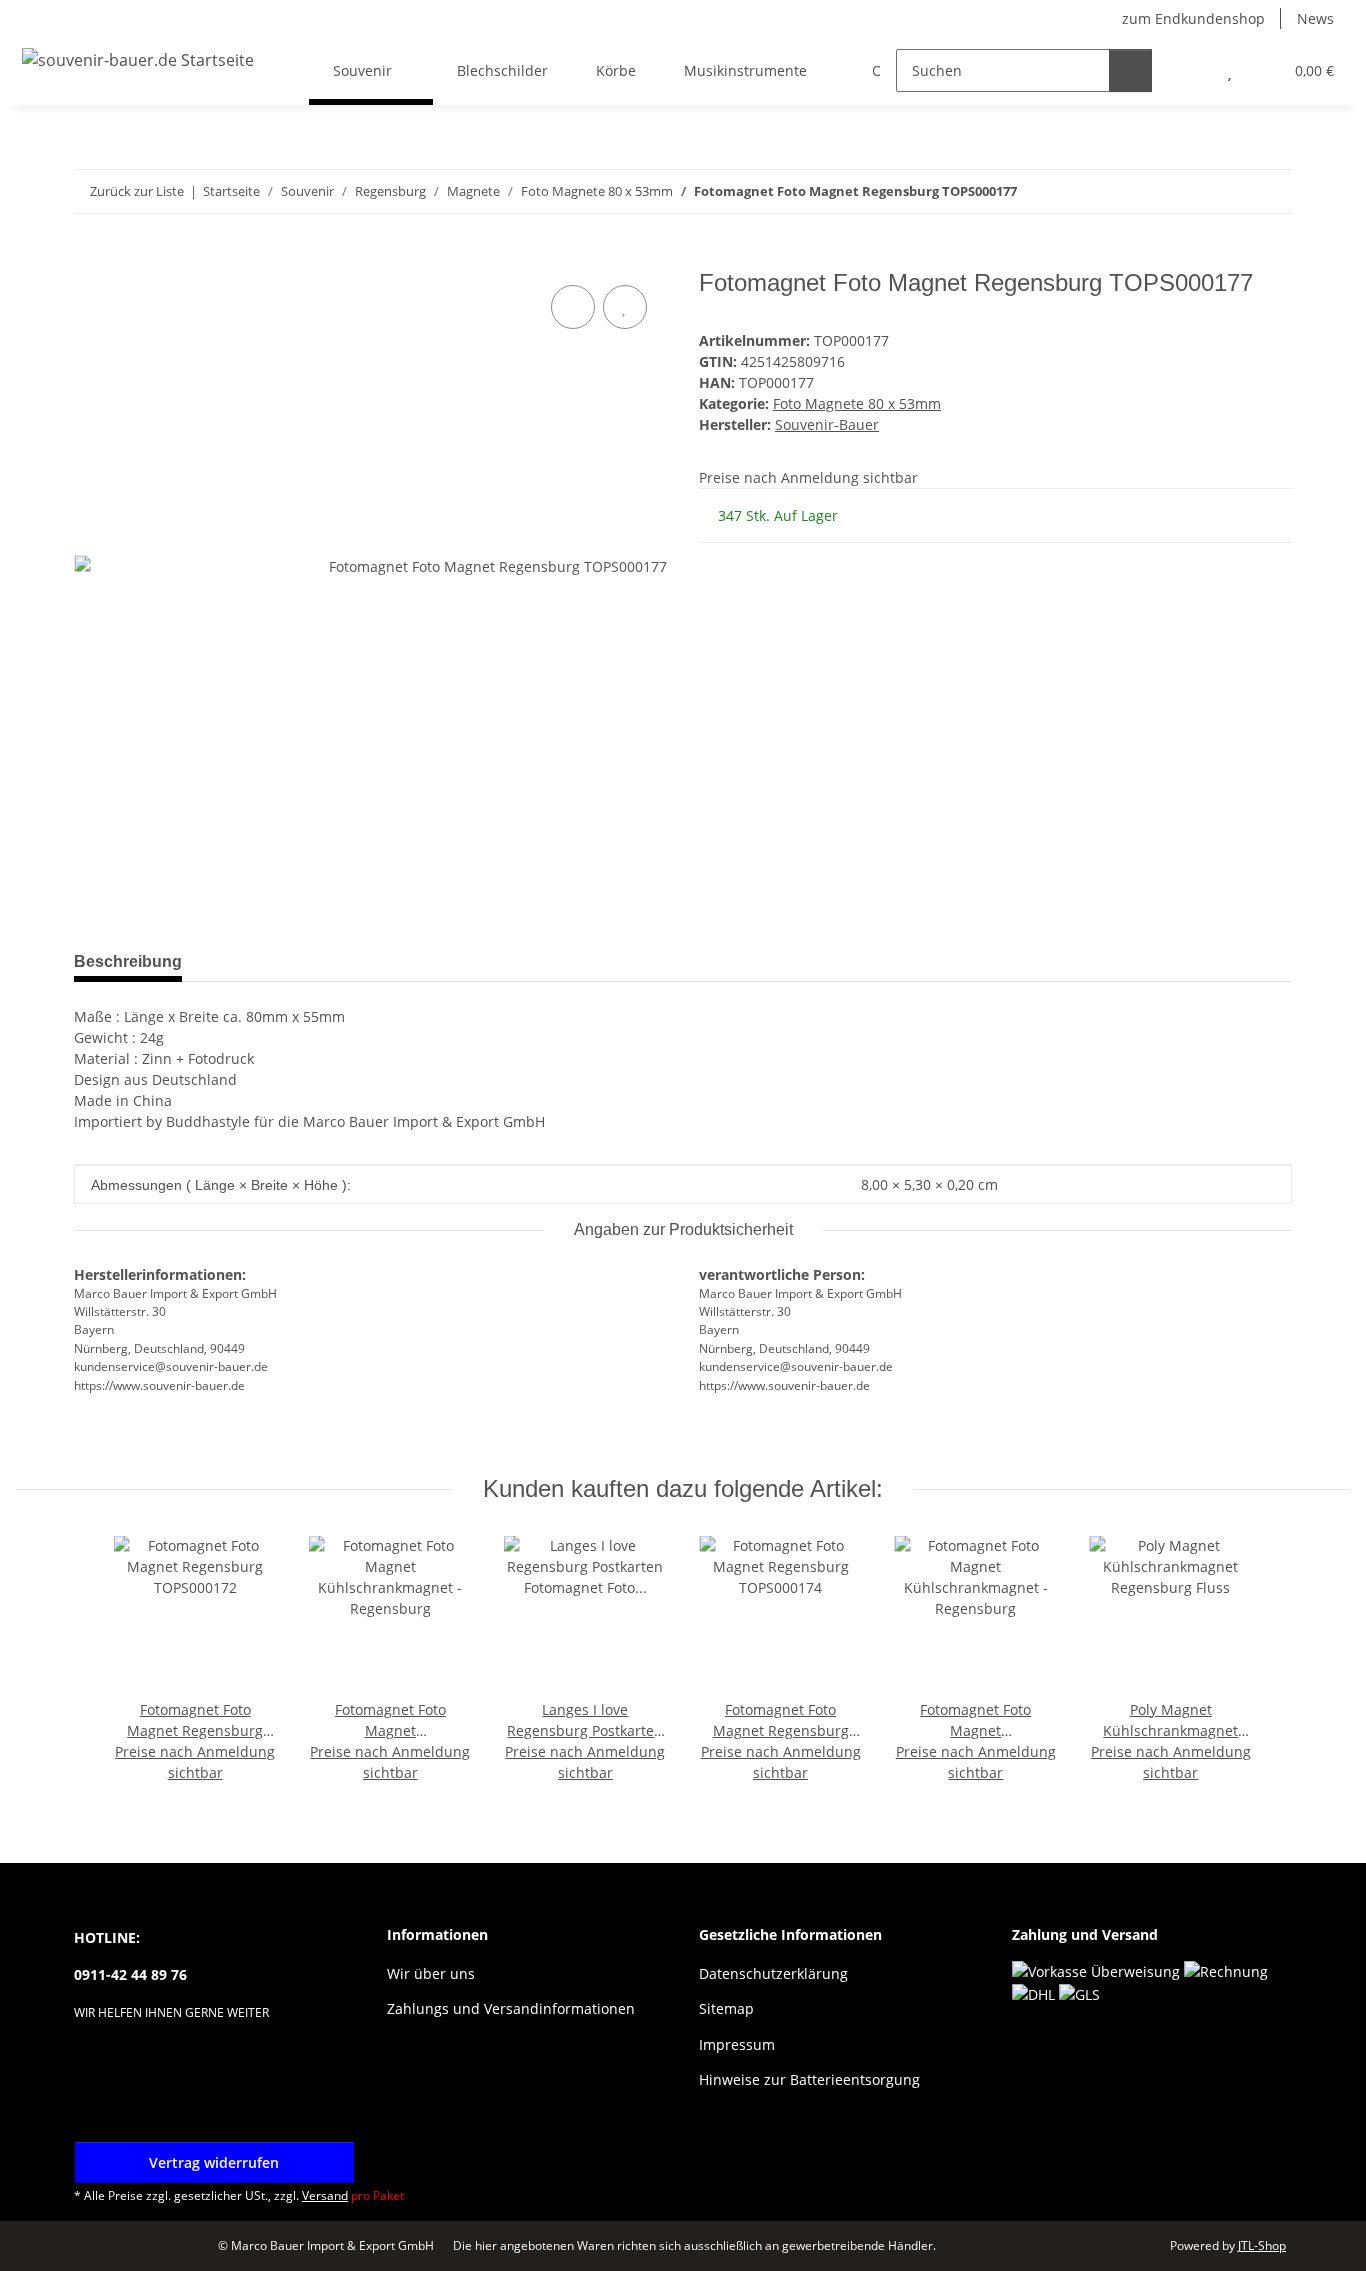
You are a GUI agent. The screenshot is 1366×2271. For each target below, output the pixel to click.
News (1315, 18)
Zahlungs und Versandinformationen (511, 2008)
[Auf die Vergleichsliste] (573, 307)
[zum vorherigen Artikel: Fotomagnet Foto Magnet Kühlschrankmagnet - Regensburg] (1227, 191)
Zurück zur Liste (137, 191)
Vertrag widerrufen (214, 2162)
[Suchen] (1130, 70)
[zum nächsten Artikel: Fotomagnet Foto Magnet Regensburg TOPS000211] (1270, 191)
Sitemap (726, 2008)
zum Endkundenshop (1193, 18)
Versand (325, 2195)
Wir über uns (431, 1973)
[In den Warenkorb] (90, 258)
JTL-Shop (1262, 2245)
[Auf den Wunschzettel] (625, 307)
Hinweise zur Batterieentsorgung (809, 2079)
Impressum (737, 2044)
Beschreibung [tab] (128, 961)
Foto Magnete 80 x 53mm (857, 403)
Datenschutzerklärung (773, 1973)
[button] (1189, 70)
